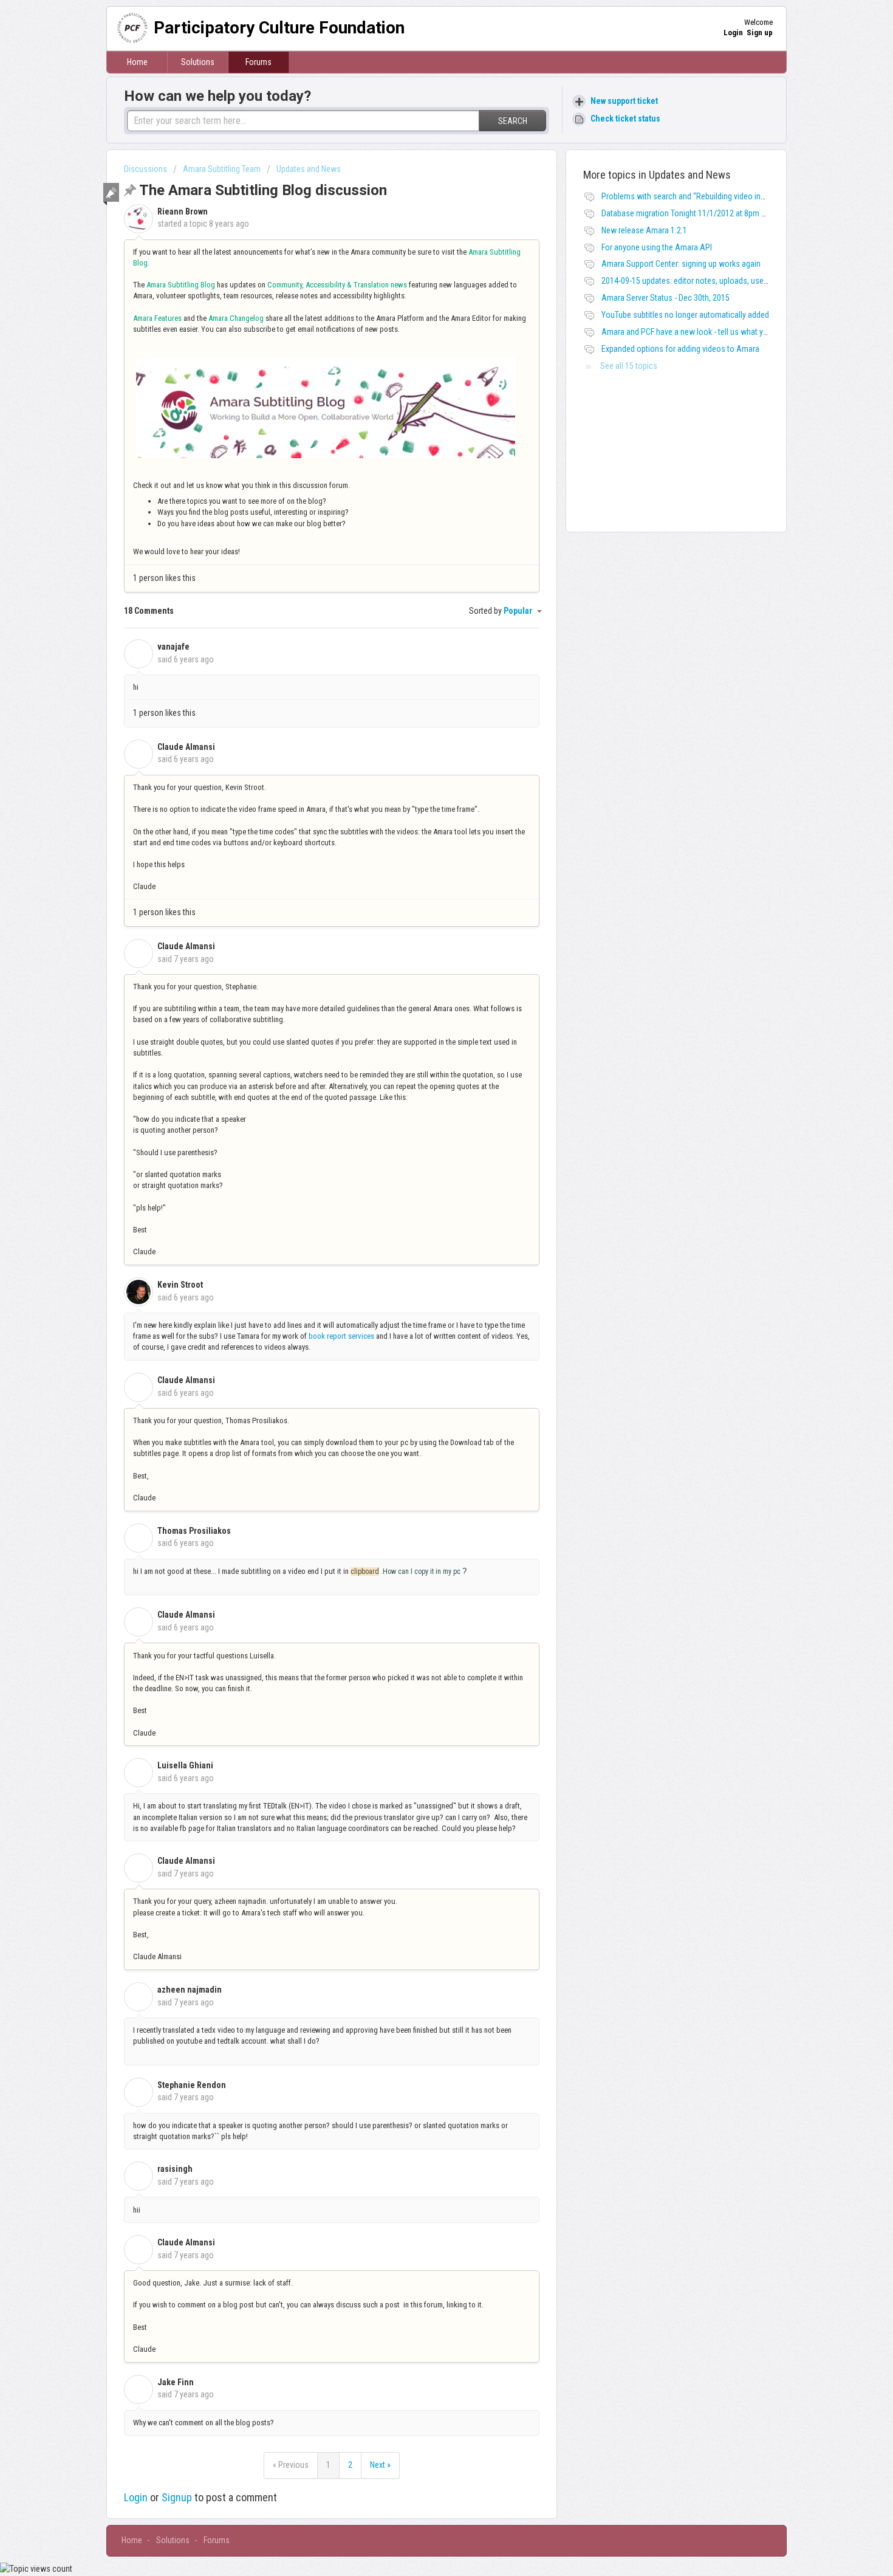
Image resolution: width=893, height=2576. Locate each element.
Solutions (198, 62)
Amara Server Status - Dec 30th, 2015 (665, 298)
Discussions (145, 169)
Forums (258, 62)
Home (137, 62)
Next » (380, 2465)
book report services (341, 1336)
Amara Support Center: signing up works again (681, 264)
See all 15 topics (629, 366)
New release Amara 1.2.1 (644, 230)
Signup (177, 2497)
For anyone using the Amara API (657, 247)
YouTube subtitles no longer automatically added (685, 315)
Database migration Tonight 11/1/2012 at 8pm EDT (688, 213)
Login (136, 2497)
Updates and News (309, 169)
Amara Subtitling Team (222, 169)
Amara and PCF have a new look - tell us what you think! (697, 332)
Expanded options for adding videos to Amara (680, 349)
